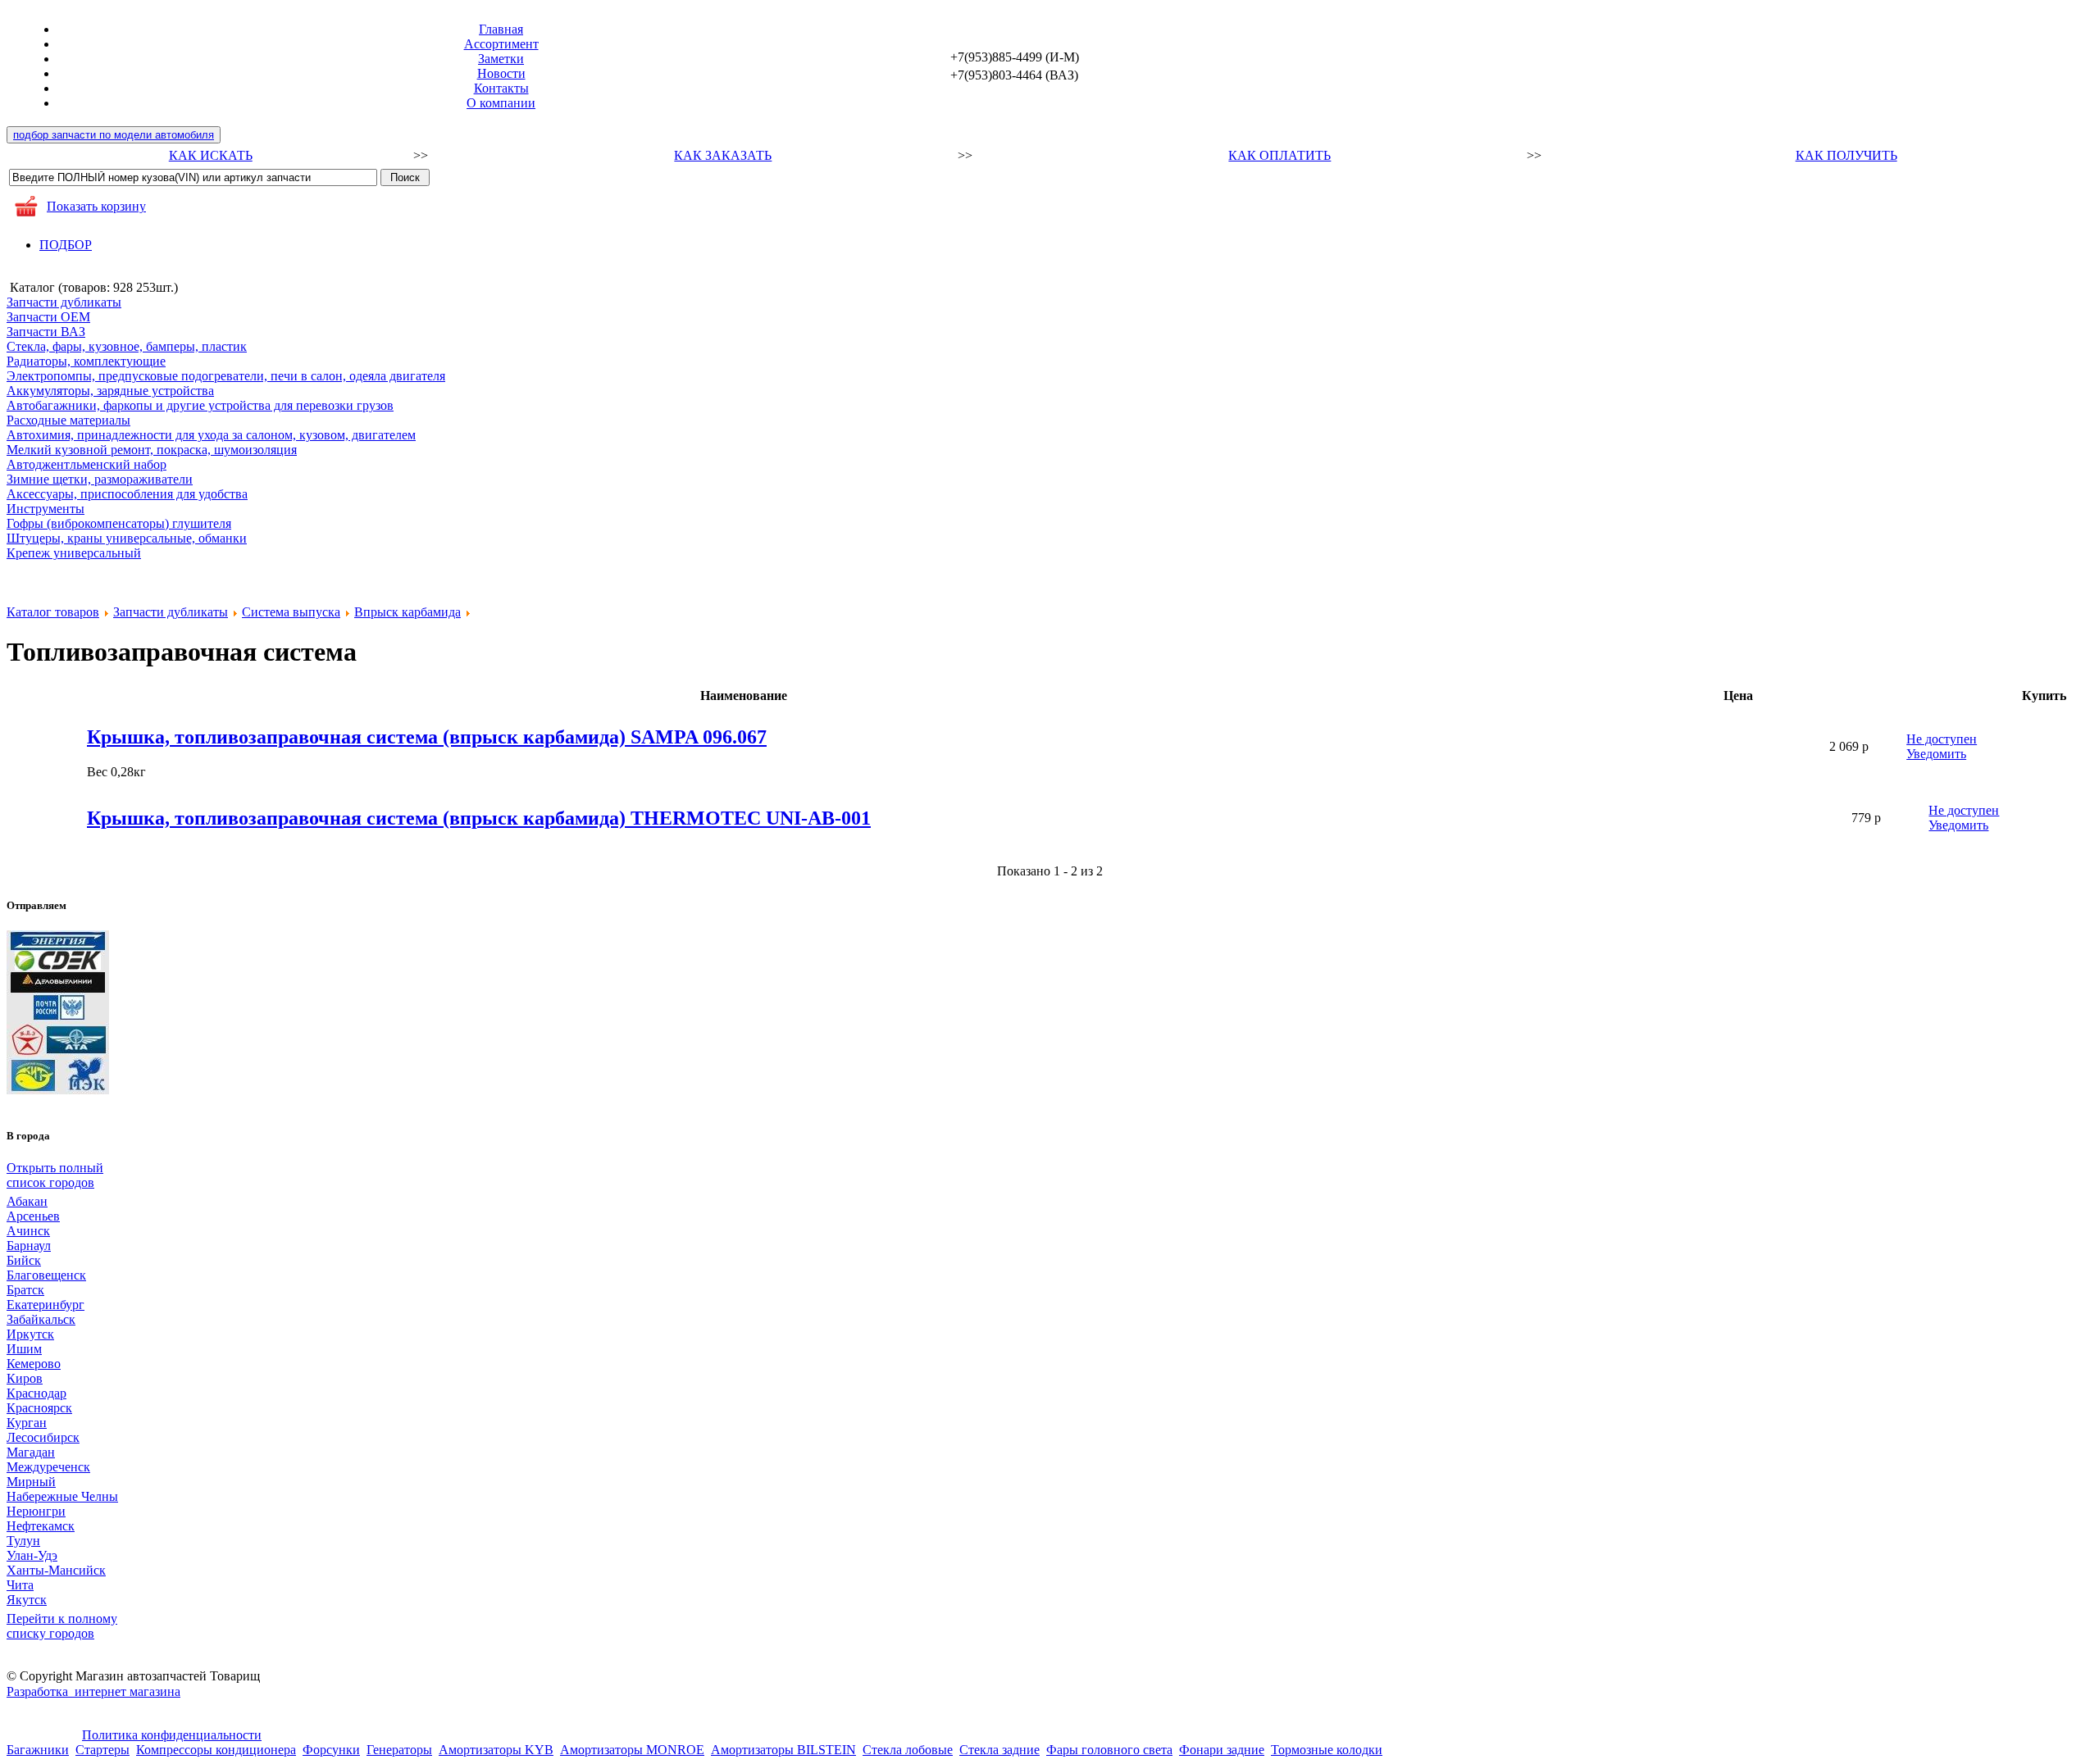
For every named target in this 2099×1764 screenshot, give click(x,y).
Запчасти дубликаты (64, 302)
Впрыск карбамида (408, 612)
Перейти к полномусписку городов (62, 1626)
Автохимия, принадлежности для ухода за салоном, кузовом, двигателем (211, 435)
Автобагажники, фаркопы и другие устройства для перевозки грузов (200, 405)
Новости (501, 73)
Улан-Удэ (32, 1555)
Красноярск (39, 1408)
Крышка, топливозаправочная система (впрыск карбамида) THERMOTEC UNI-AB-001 (479, 818)
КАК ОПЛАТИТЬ (1279, 155)
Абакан (27, 1201)
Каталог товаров (53, 612)
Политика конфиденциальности (172, 1735)
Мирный (31, 1482)
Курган (27, 1423)
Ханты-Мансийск (56, 1570)
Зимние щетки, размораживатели (100, 479)
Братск (25, 1290)
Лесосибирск (43, 1437)
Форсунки (331, 1750)
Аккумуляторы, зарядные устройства (110, 391)
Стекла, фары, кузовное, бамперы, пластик (127, 346)
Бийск (24, 1260)
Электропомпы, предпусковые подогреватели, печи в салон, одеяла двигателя (226, 376)
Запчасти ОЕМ (48, 317)
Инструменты (46, 509)
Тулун (23, 1541)
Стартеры (102, 1750)
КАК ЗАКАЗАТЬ (723, 155)
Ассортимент (501, 44)
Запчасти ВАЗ (46, 332)
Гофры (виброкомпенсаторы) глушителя (119, 523)
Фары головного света (1109, 1750)
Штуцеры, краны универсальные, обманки (127, 538)
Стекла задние (999, 1750)
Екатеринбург (46, 1305)
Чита (20, 1585)
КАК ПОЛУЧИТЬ (1846, 155)
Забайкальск (41, 1319)
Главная (501, 29)
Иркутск (30, 1334)
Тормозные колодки (1327, 1750)
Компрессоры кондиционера (216, 1750)
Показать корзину (96, 206)
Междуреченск (48, 1467)
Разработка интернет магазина (93, 1691)
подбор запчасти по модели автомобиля (114, 135)
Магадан (31, 1452)
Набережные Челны (62, 1496)
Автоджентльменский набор (87, 464)
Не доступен (1942, 739)
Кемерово (34, 1364)
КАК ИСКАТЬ (211, 155)
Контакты (501, 88)
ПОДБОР (66, 245)
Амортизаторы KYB (496, 1750)
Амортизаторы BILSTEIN (783, 1750)
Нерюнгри (36, 1511)
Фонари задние (1222, 1750)
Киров (25, 1378)
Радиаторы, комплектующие (86, 361)
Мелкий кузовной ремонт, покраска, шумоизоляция (152, 450)
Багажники (38, 1750)
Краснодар (36, 1393)
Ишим (24, 1349)
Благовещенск (46, 1275)
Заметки (501, 59)
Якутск (27, 1600)
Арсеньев (33, 1216)
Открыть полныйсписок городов (55, 1175)
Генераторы (399, 1750)
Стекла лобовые (908, 1750)
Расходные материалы (68, 420)
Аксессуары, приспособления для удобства (127, 494)
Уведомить (1936, 754)
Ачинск (28, 1231)
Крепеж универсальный (74, 553)
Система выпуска (291, 612)
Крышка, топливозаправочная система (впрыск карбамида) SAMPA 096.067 (427, 737)
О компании (501, 103)
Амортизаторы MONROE (632, 1750)
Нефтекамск (41, 1526)
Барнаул (29, 1246)
